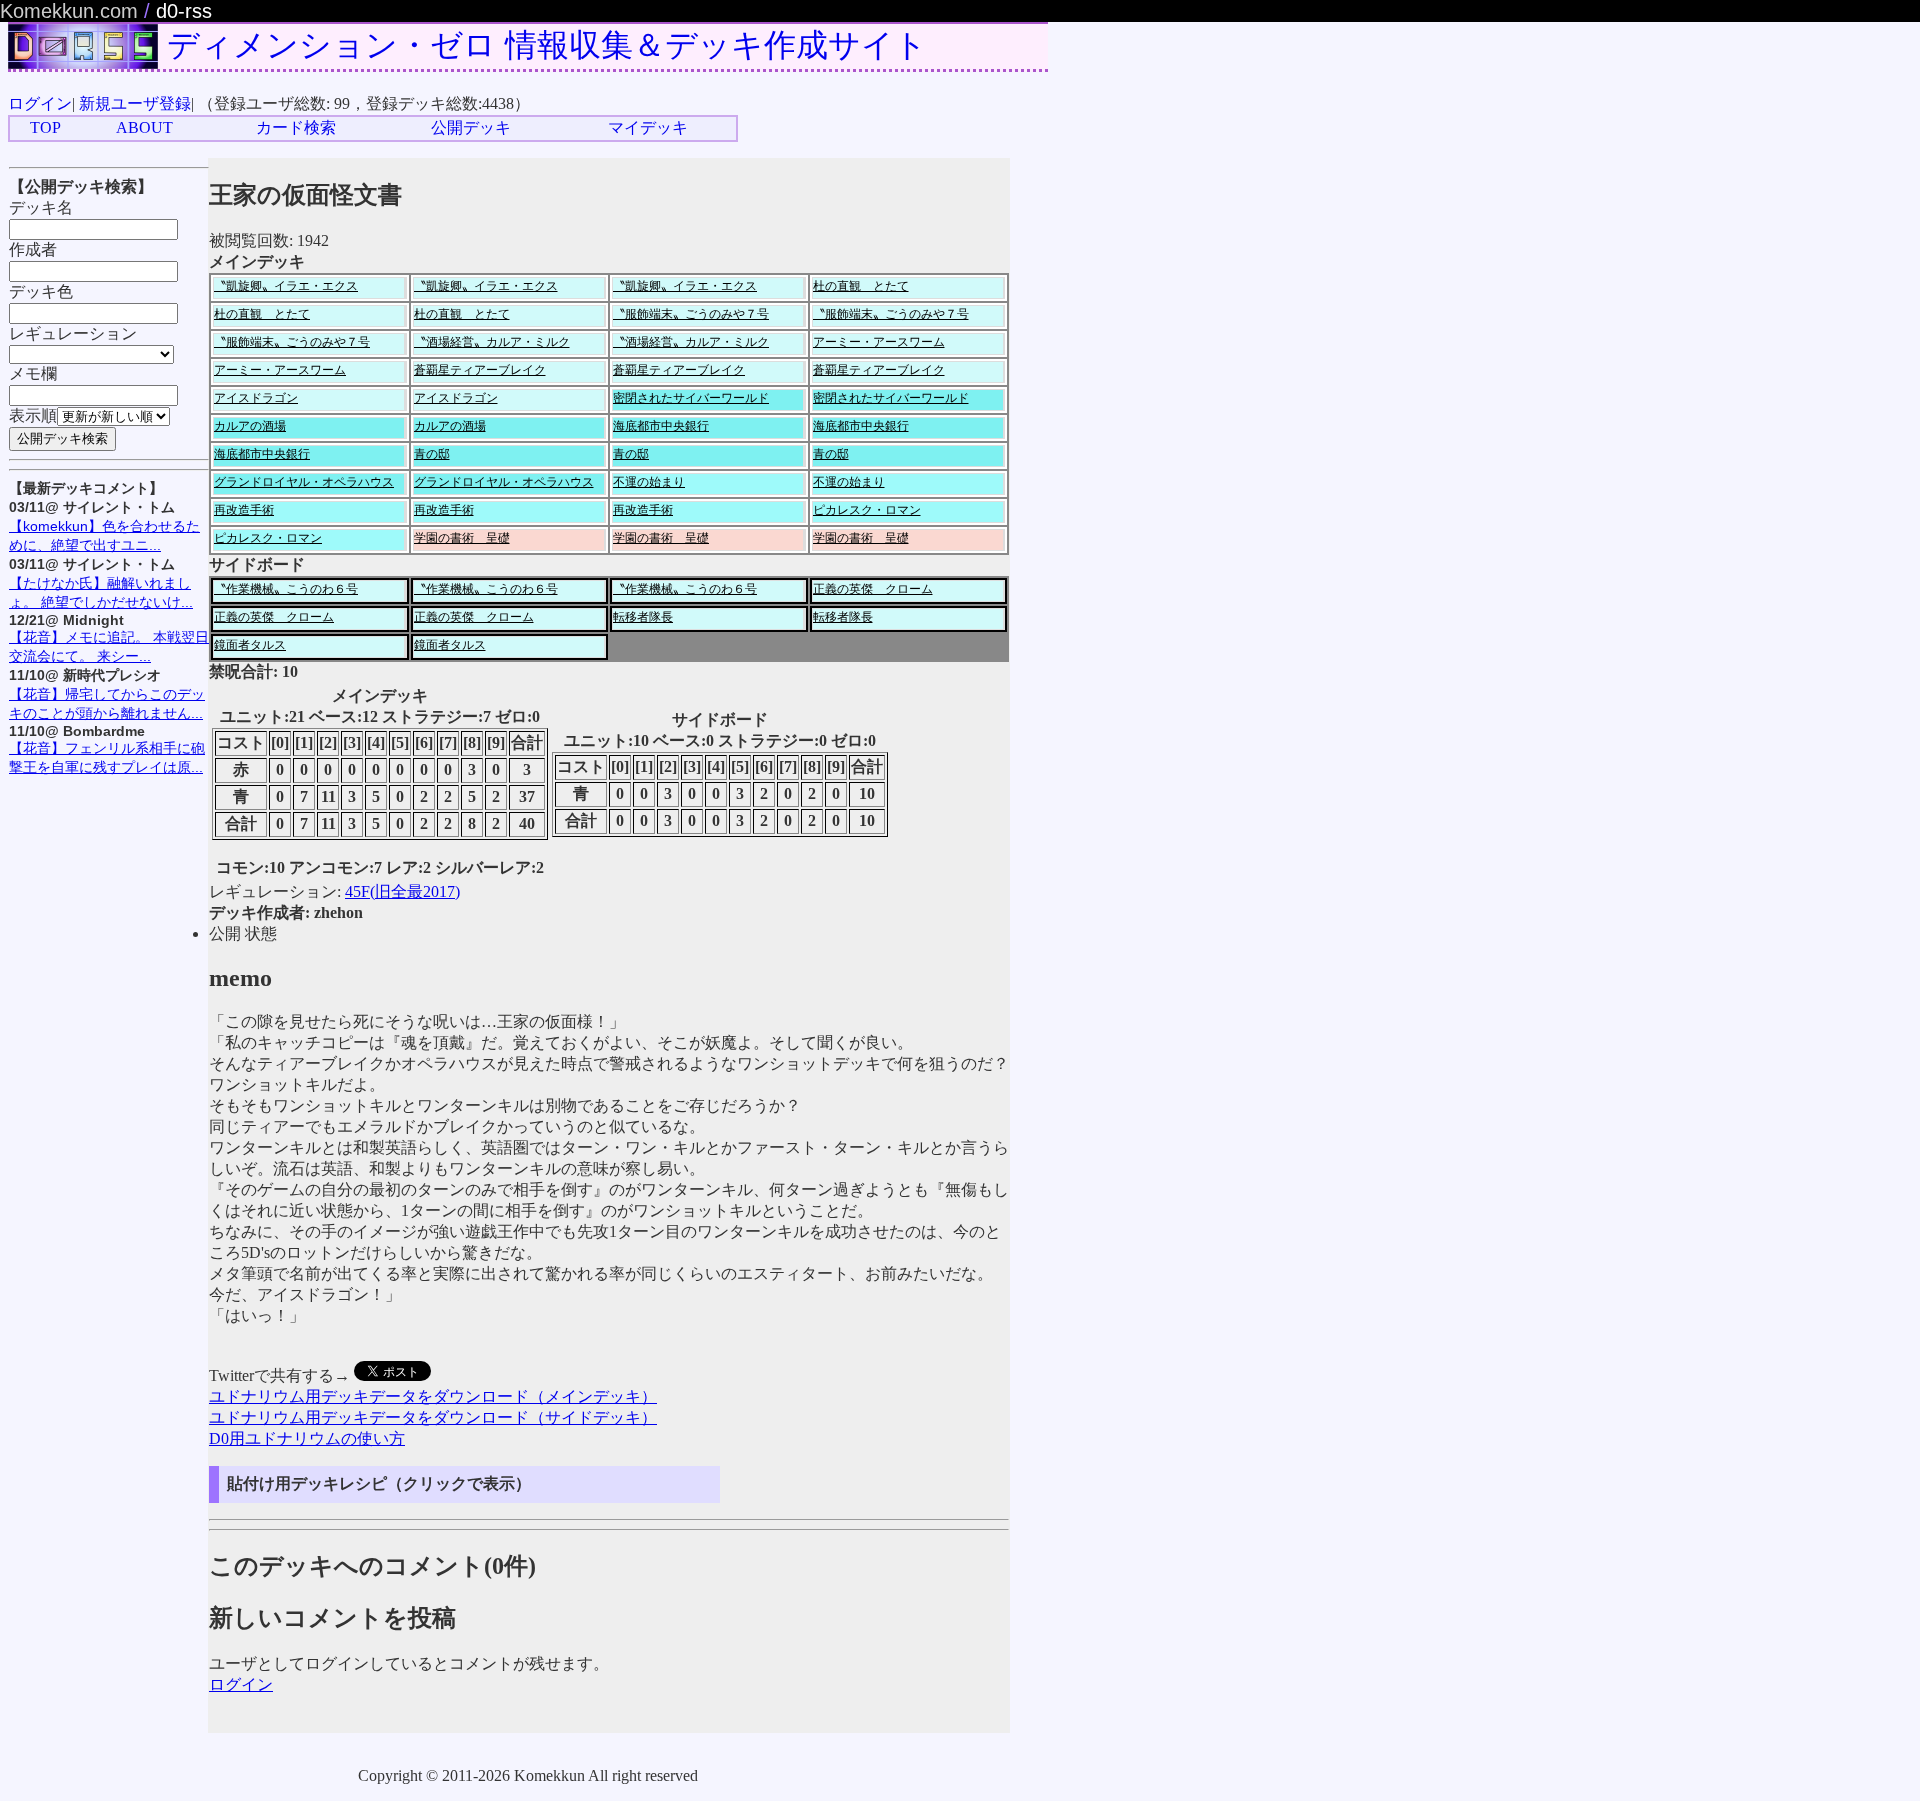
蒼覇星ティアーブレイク (480, 370)
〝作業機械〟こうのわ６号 (286, 589)
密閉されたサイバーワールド (691, 398)
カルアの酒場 (250, 426)
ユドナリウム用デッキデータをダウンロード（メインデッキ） (433, 1396)
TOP (45, 127)
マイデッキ (648, 127)
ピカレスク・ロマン (867, 510)
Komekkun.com (69, 11)
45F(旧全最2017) (402, 891)
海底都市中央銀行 (661, 426)
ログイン (40, 103)
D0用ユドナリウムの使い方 (307, 1438)
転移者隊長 (643, 617)
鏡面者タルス (250, 645)
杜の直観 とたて (861, 286)
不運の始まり (649, 482)
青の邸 (432, 454)
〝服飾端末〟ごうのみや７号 (691, 314)
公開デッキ (471, 127)
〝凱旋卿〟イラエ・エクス (286, 286)
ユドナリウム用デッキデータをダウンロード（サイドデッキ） (433, 1417)
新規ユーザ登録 (135, 103)
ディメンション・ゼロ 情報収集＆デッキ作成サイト (547, 45)
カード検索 (296, 127)
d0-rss (184, 11)
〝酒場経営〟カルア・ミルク (492, 342)
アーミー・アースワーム (879, 342)
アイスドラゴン (256, 398)
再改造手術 (244, 510)
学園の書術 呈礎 (462, 538)
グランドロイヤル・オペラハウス (304, 482)
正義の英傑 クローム (873, 589)
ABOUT (144, 127)
